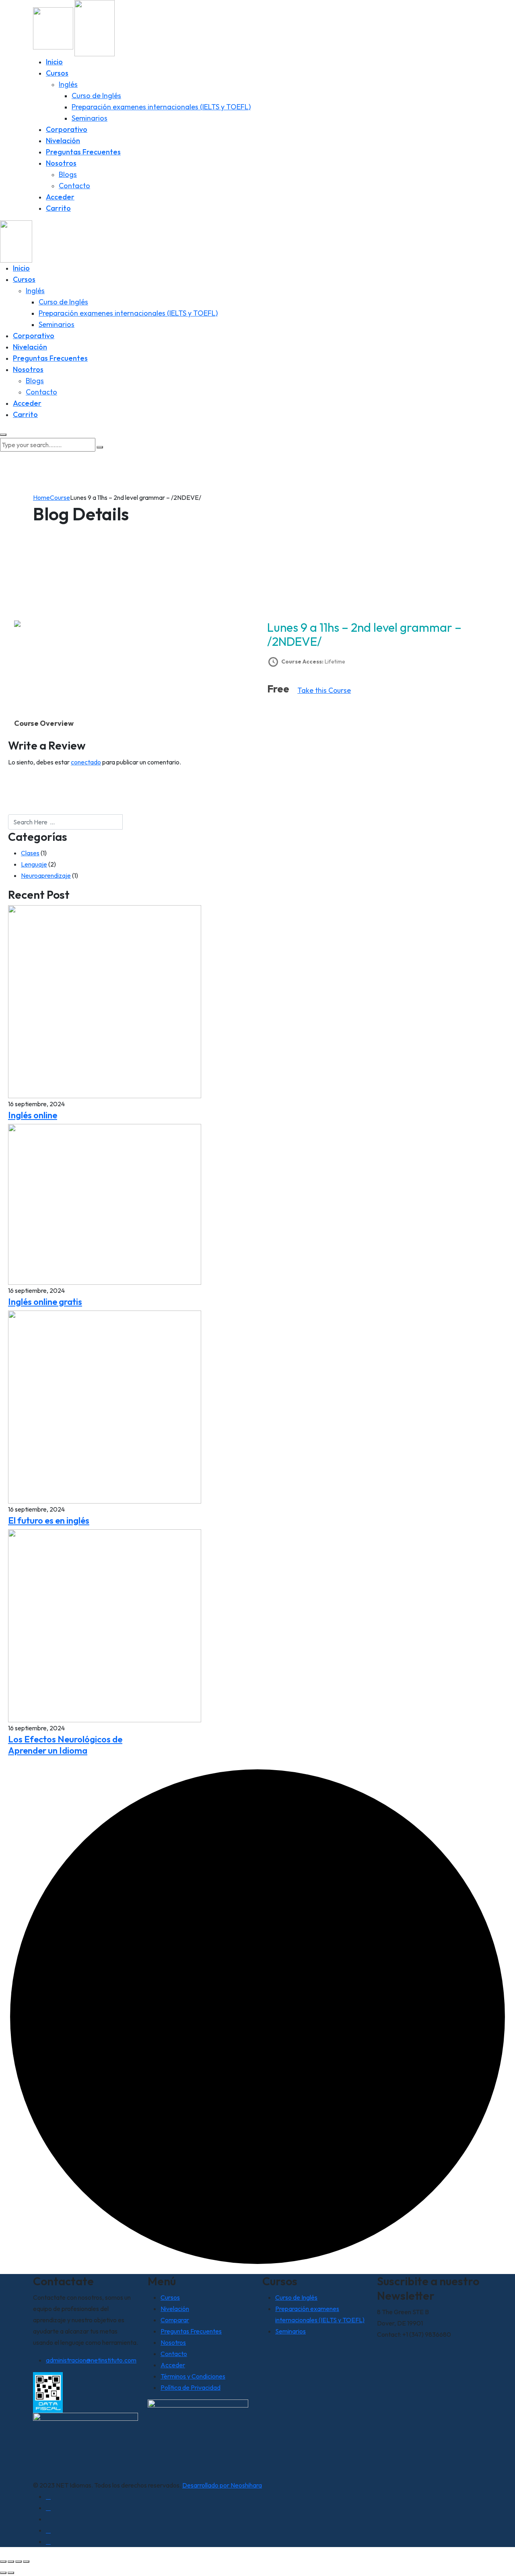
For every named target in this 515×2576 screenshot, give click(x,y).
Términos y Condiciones (193, 2376)
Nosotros (61, 163)
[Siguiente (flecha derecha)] (11, 2573)
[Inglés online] (105, 1001)
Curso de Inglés (96, 96)
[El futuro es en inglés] (105, 1406)
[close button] (3, 435)
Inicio (54, 62)
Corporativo (67, 129)
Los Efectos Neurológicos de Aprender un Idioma (65, 1745)
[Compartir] (19, 2562)
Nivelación (63, 141)
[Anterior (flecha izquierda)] (3, 2573)
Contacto (74, 186)
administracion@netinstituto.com (91, 2360)
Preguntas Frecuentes (83, 152)
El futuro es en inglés (49, 1520)
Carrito (58, 208)
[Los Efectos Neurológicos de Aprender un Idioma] (105, 1625)
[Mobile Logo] (16, 240)
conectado (86, 762)
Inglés (68, 84)
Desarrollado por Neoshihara (222, 2485)
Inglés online (33, 1115)
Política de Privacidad (191, 2387)
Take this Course (324, 690)
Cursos (57, 73)
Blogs (68, 174)
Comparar (175, 2320)
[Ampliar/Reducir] (3, 2562)
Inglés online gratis (45, 1302)
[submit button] (100, 447)
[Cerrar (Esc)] (26, 2562)
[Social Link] (48, 2496)
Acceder (60, 197)
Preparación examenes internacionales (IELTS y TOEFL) (161, 107)
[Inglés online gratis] (105, 1204)
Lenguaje (34, 864)
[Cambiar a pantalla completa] (11, 2562)
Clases (30, 853)
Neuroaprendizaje (46, 875)
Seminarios (90, 118)
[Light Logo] (95, 27)
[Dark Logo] (53, 27)
